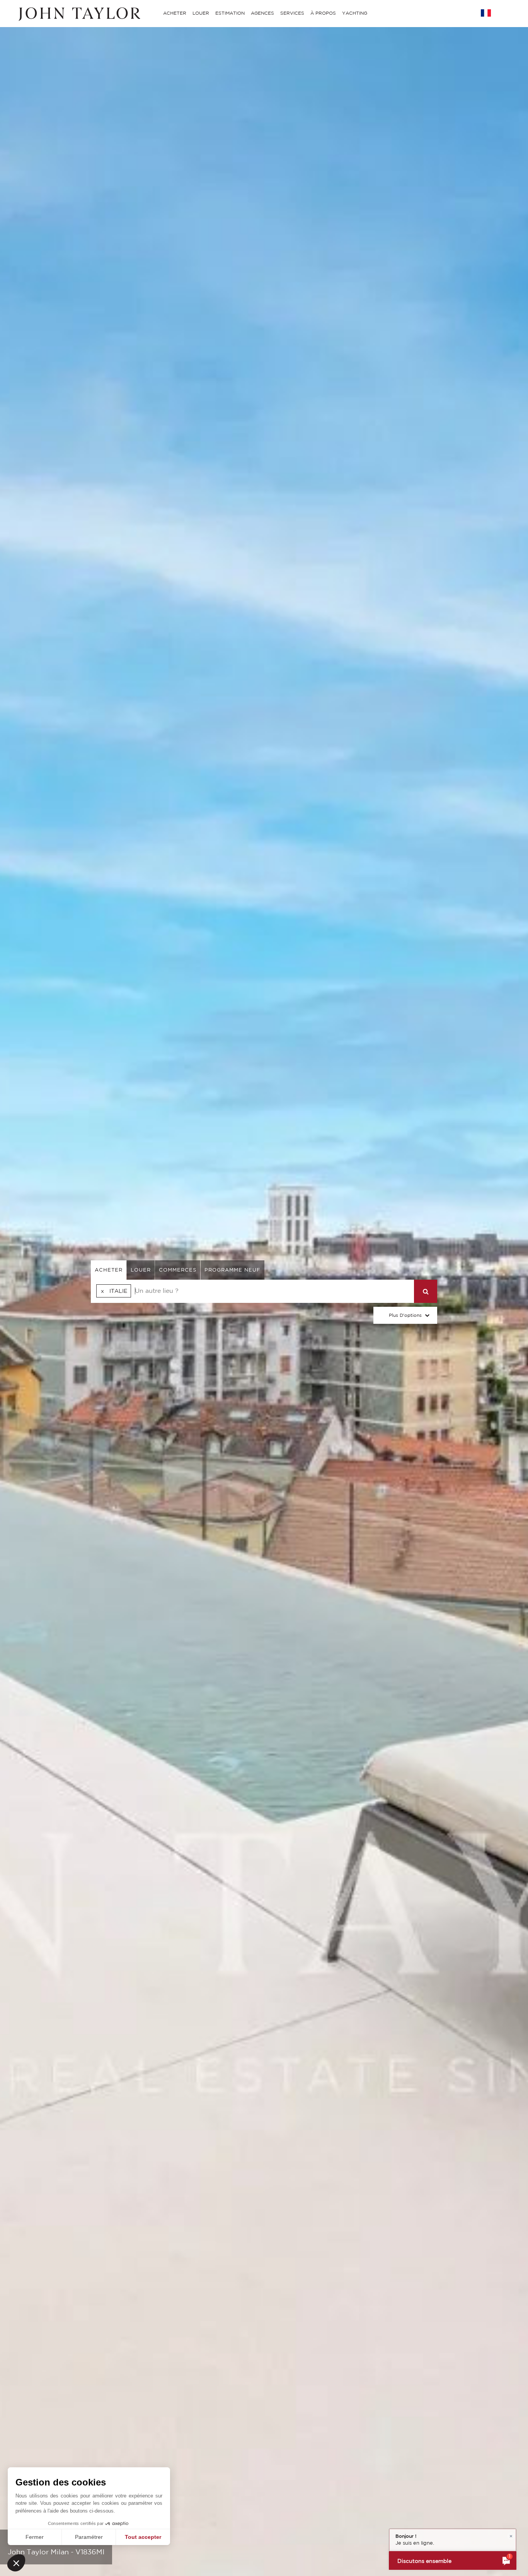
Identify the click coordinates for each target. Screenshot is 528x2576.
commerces (178, 1270)
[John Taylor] (78, 13)
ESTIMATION (230, 13)
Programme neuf (232, 1270)
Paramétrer (89, 2537)
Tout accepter (143, 2537)
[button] (16, 2563)
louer (141, 1270)
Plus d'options (405, 1315)
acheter (109, 1270)
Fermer (35, 2537)
